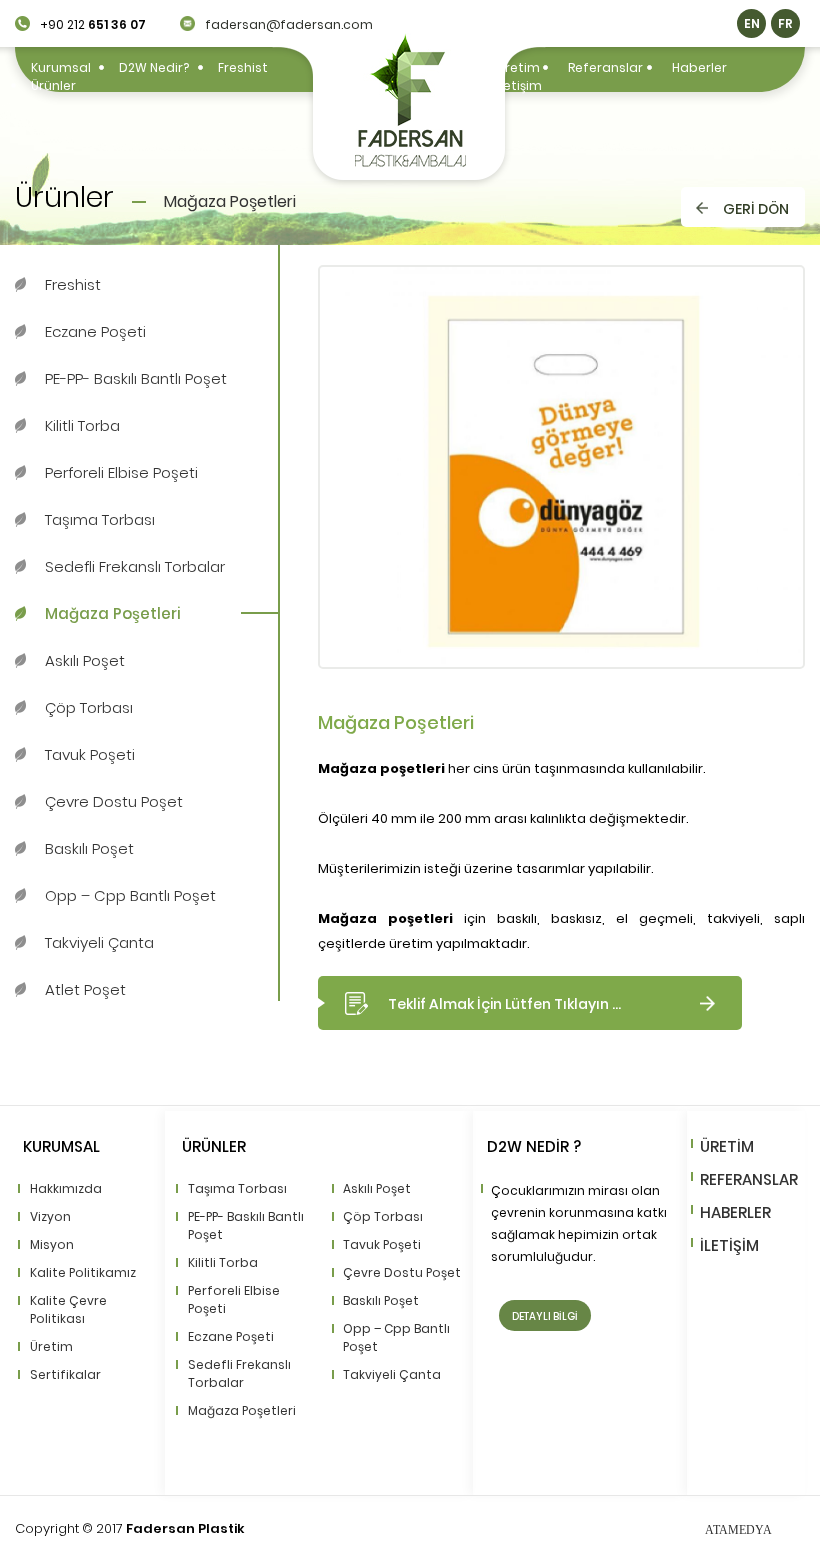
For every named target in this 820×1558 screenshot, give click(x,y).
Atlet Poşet (85, 989)
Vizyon (50, 1216)
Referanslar (605, 67)
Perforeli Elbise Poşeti (121, 472)
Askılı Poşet (85, 660)
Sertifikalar (65, 1374)
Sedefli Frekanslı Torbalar (135, 566)
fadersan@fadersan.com (289, 24)
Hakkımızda (66, 1188)
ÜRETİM (727, 1146)
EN (752, 23)
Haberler (699, 67)
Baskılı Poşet (89, 848)
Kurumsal (61, 67)
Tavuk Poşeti (90, 754)
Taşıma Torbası (100, 519)
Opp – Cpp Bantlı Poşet (130, 895)
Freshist (243, 67)
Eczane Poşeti (95, 331)
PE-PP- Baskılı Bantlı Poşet (136, 378)
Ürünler (53, 85)
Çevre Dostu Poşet (114, 801)
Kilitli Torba (82, 425)
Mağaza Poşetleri (113, 613)
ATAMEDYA (738, 1530)
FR (785, 23)
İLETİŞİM (729, 1245)
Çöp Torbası (89, 707)
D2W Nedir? (154, 67)
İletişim (519, 85)
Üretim (518, 67)
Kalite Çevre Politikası (68, 1309)
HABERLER (735, 1212)
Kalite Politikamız (83, 1272)
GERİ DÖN (756, 209)
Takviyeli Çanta (99, 942)
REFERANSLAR (749, 1179)
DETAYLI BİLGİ (545, 1316)
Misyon (52, 1244)
